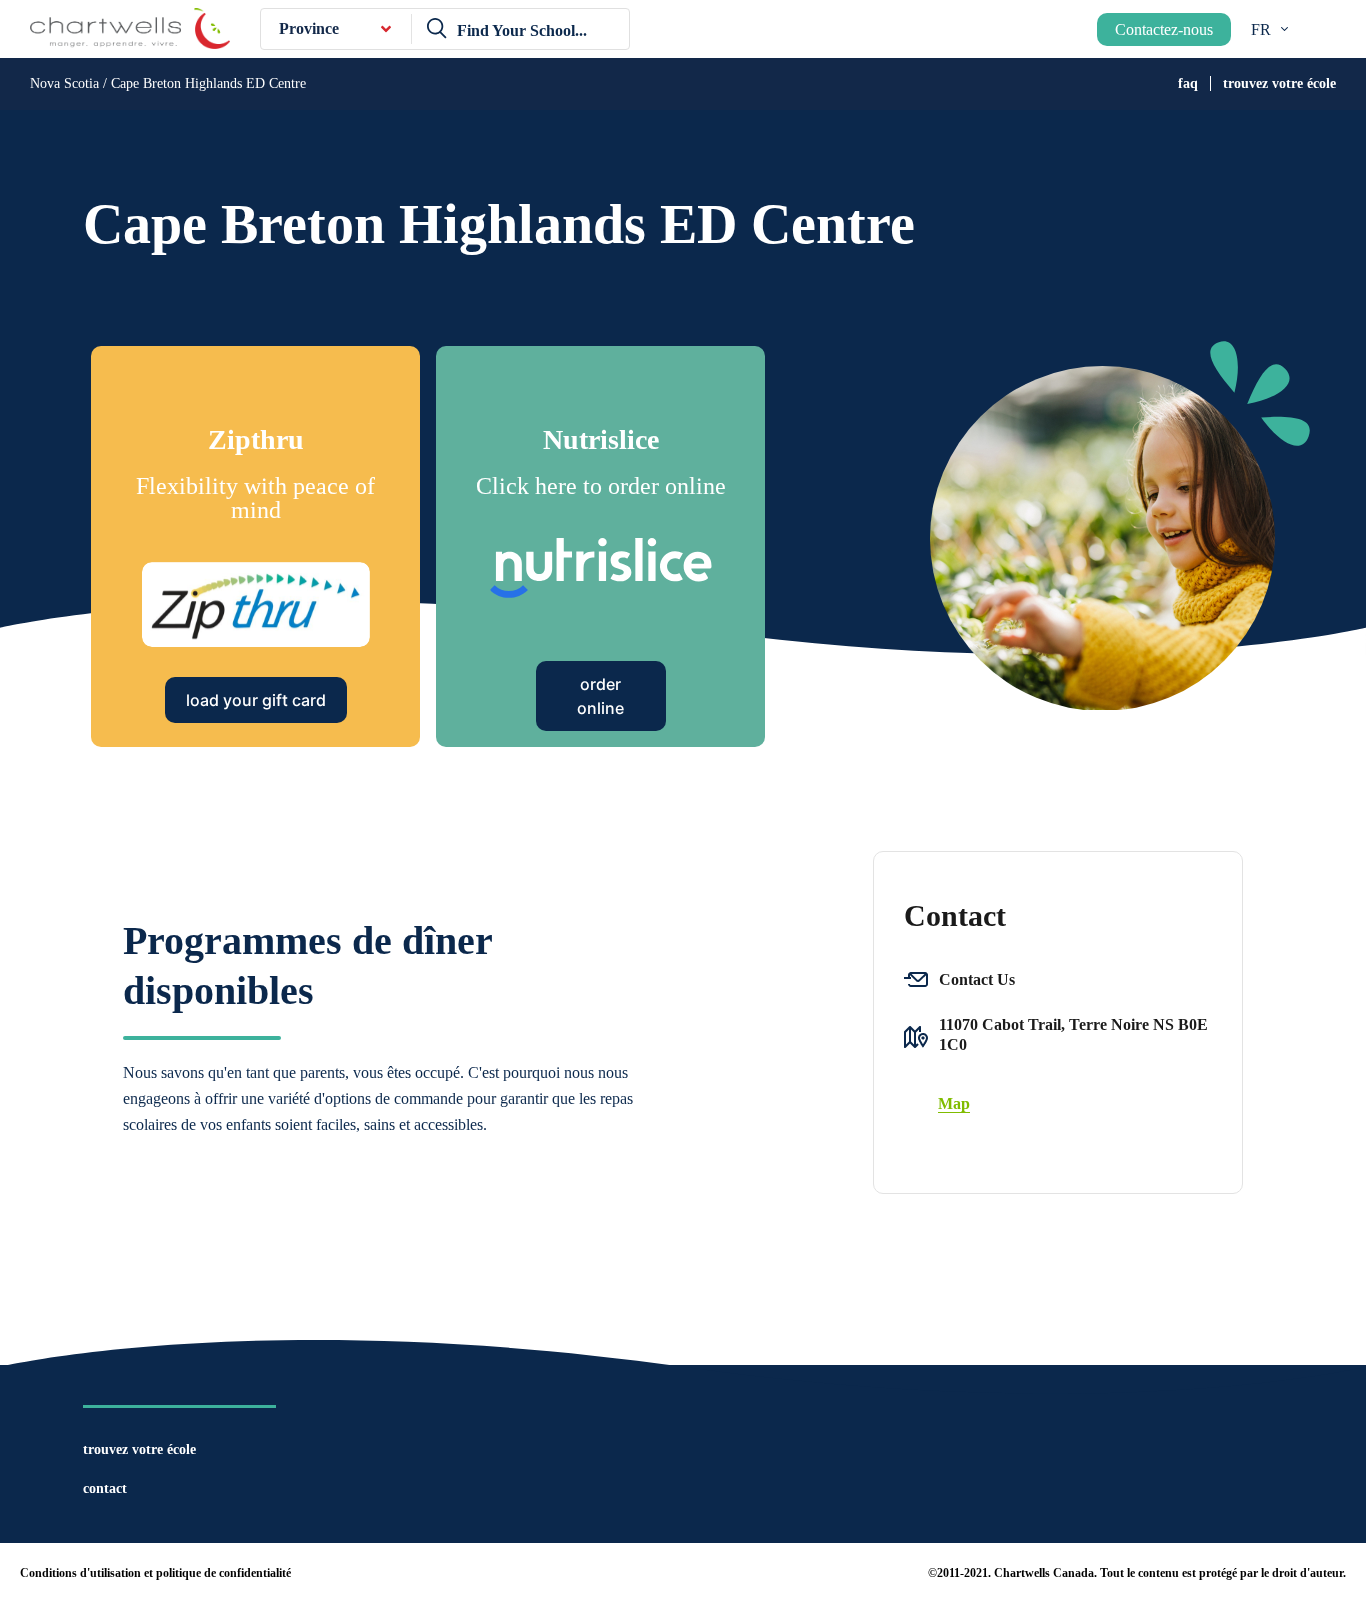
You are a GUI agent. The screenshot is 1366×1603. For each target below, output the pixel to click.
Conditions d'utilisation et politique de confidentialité (155, 1573)
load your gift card (256, 700)
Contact (105, 1488)
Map (954, 1103)
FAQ (1188, 83)
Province (309, 28)
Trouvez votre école (1279, 83)
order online (600, 696)
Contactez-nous (1164, 29)
